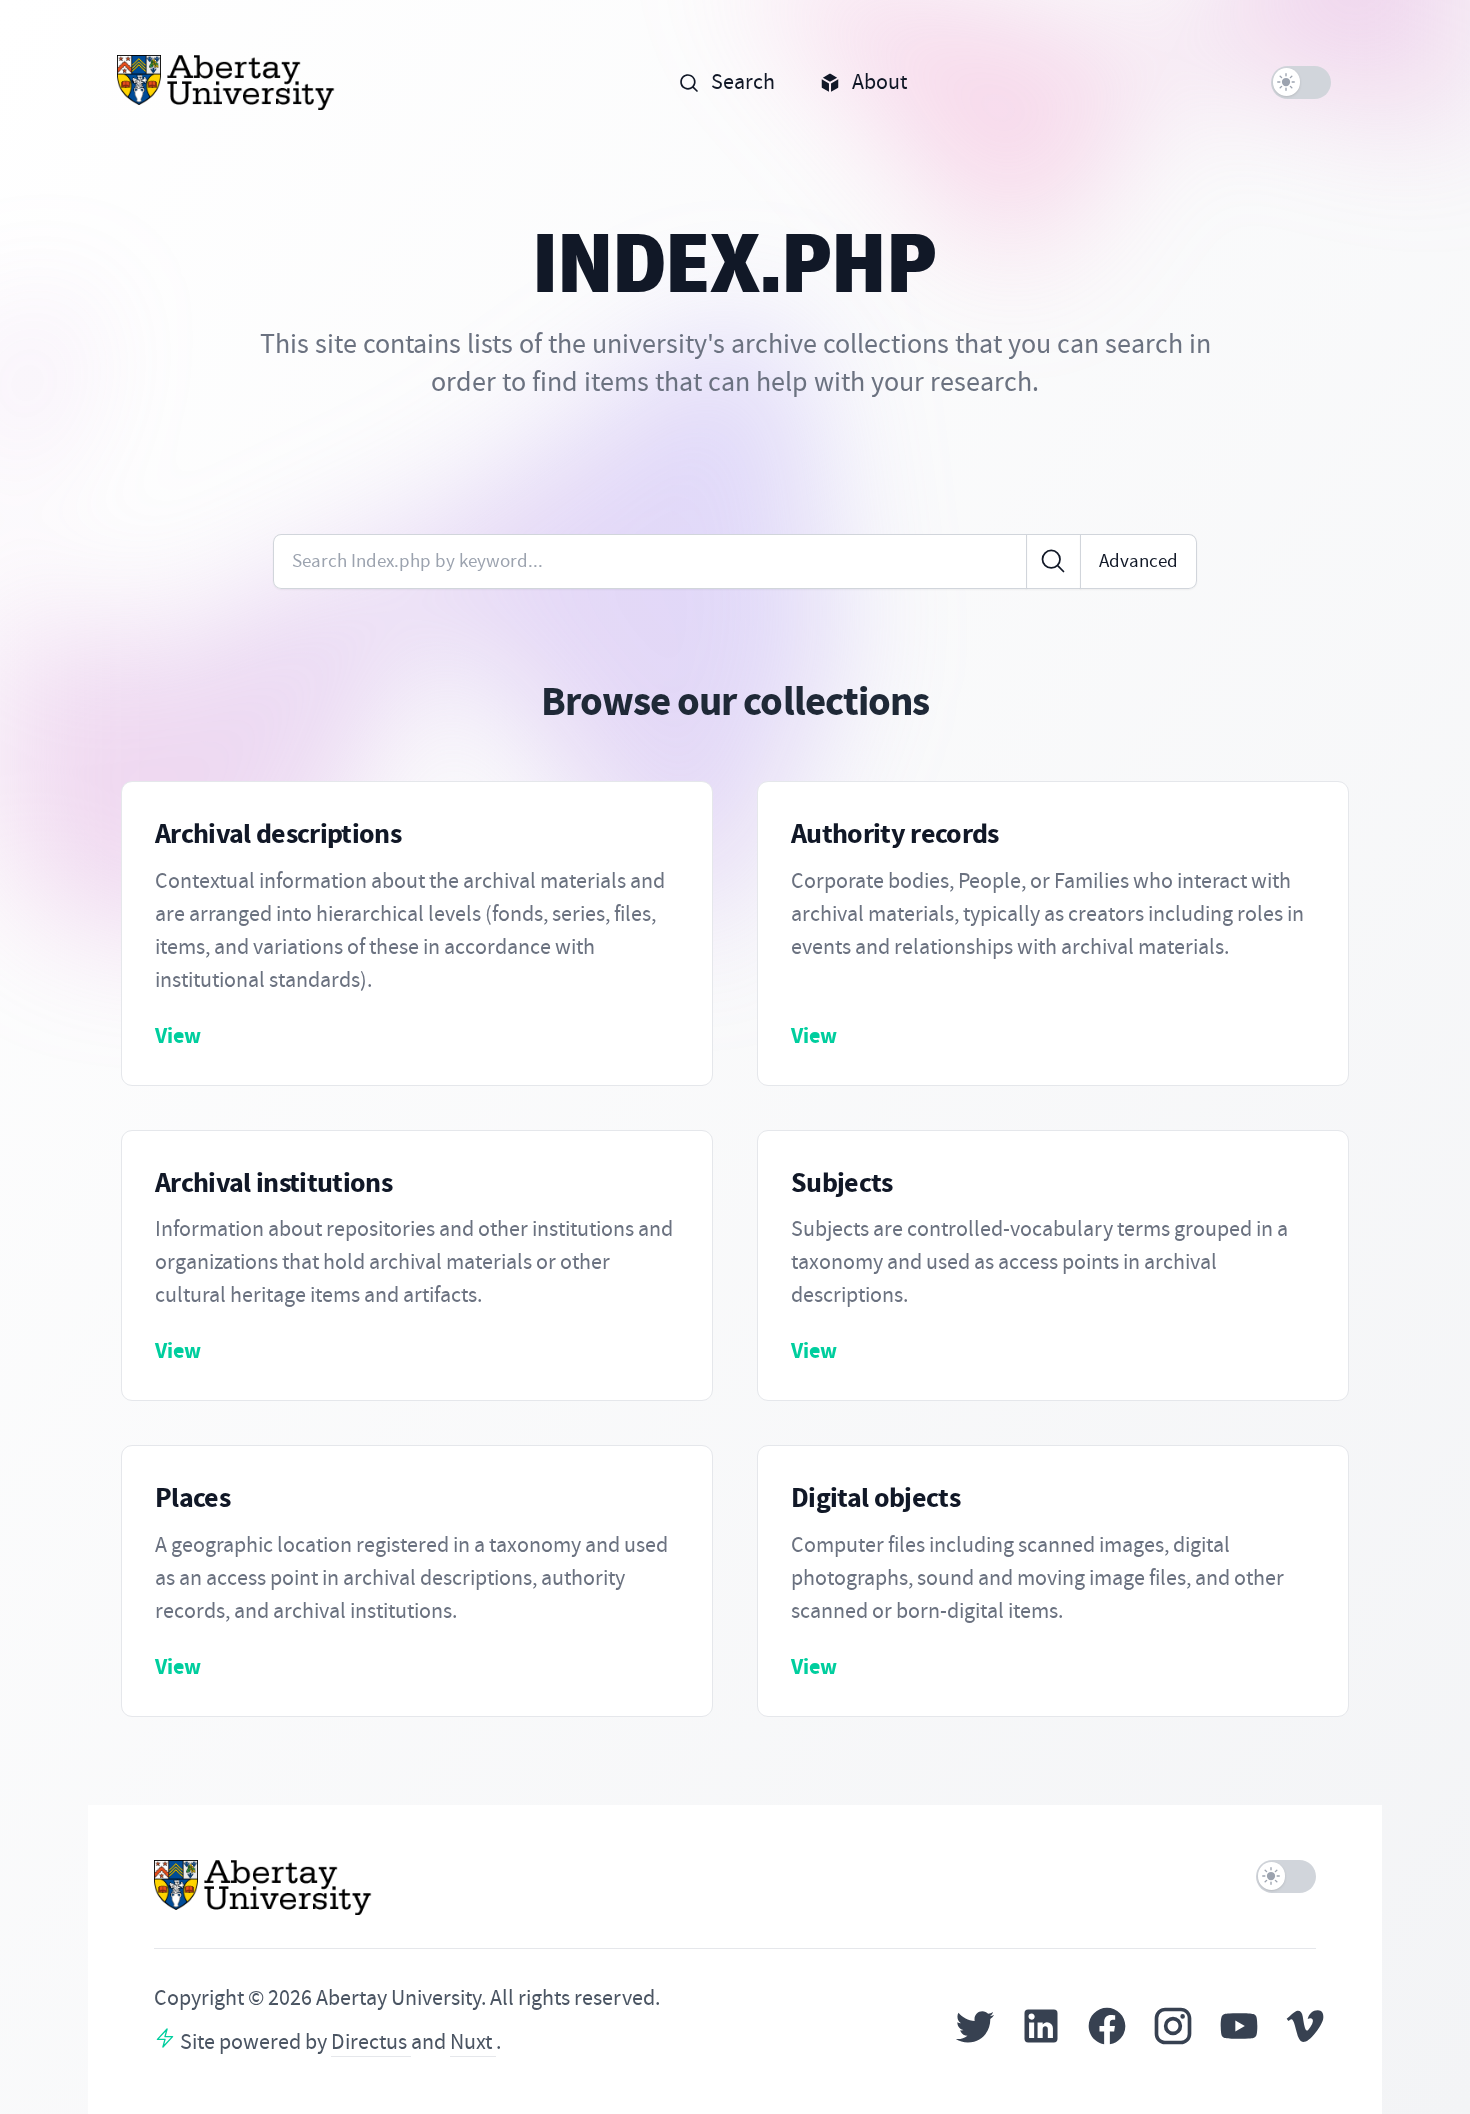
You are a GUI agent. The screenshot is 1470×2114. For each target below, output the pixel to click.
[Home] (226, 82)
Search (743, 82)
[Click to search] (1053, 561)
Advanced (1138, 560)
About (879, 82)
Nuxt (473, 2042)
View (178, 1035)
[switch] (1301, 82)
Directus (371, 2042)
